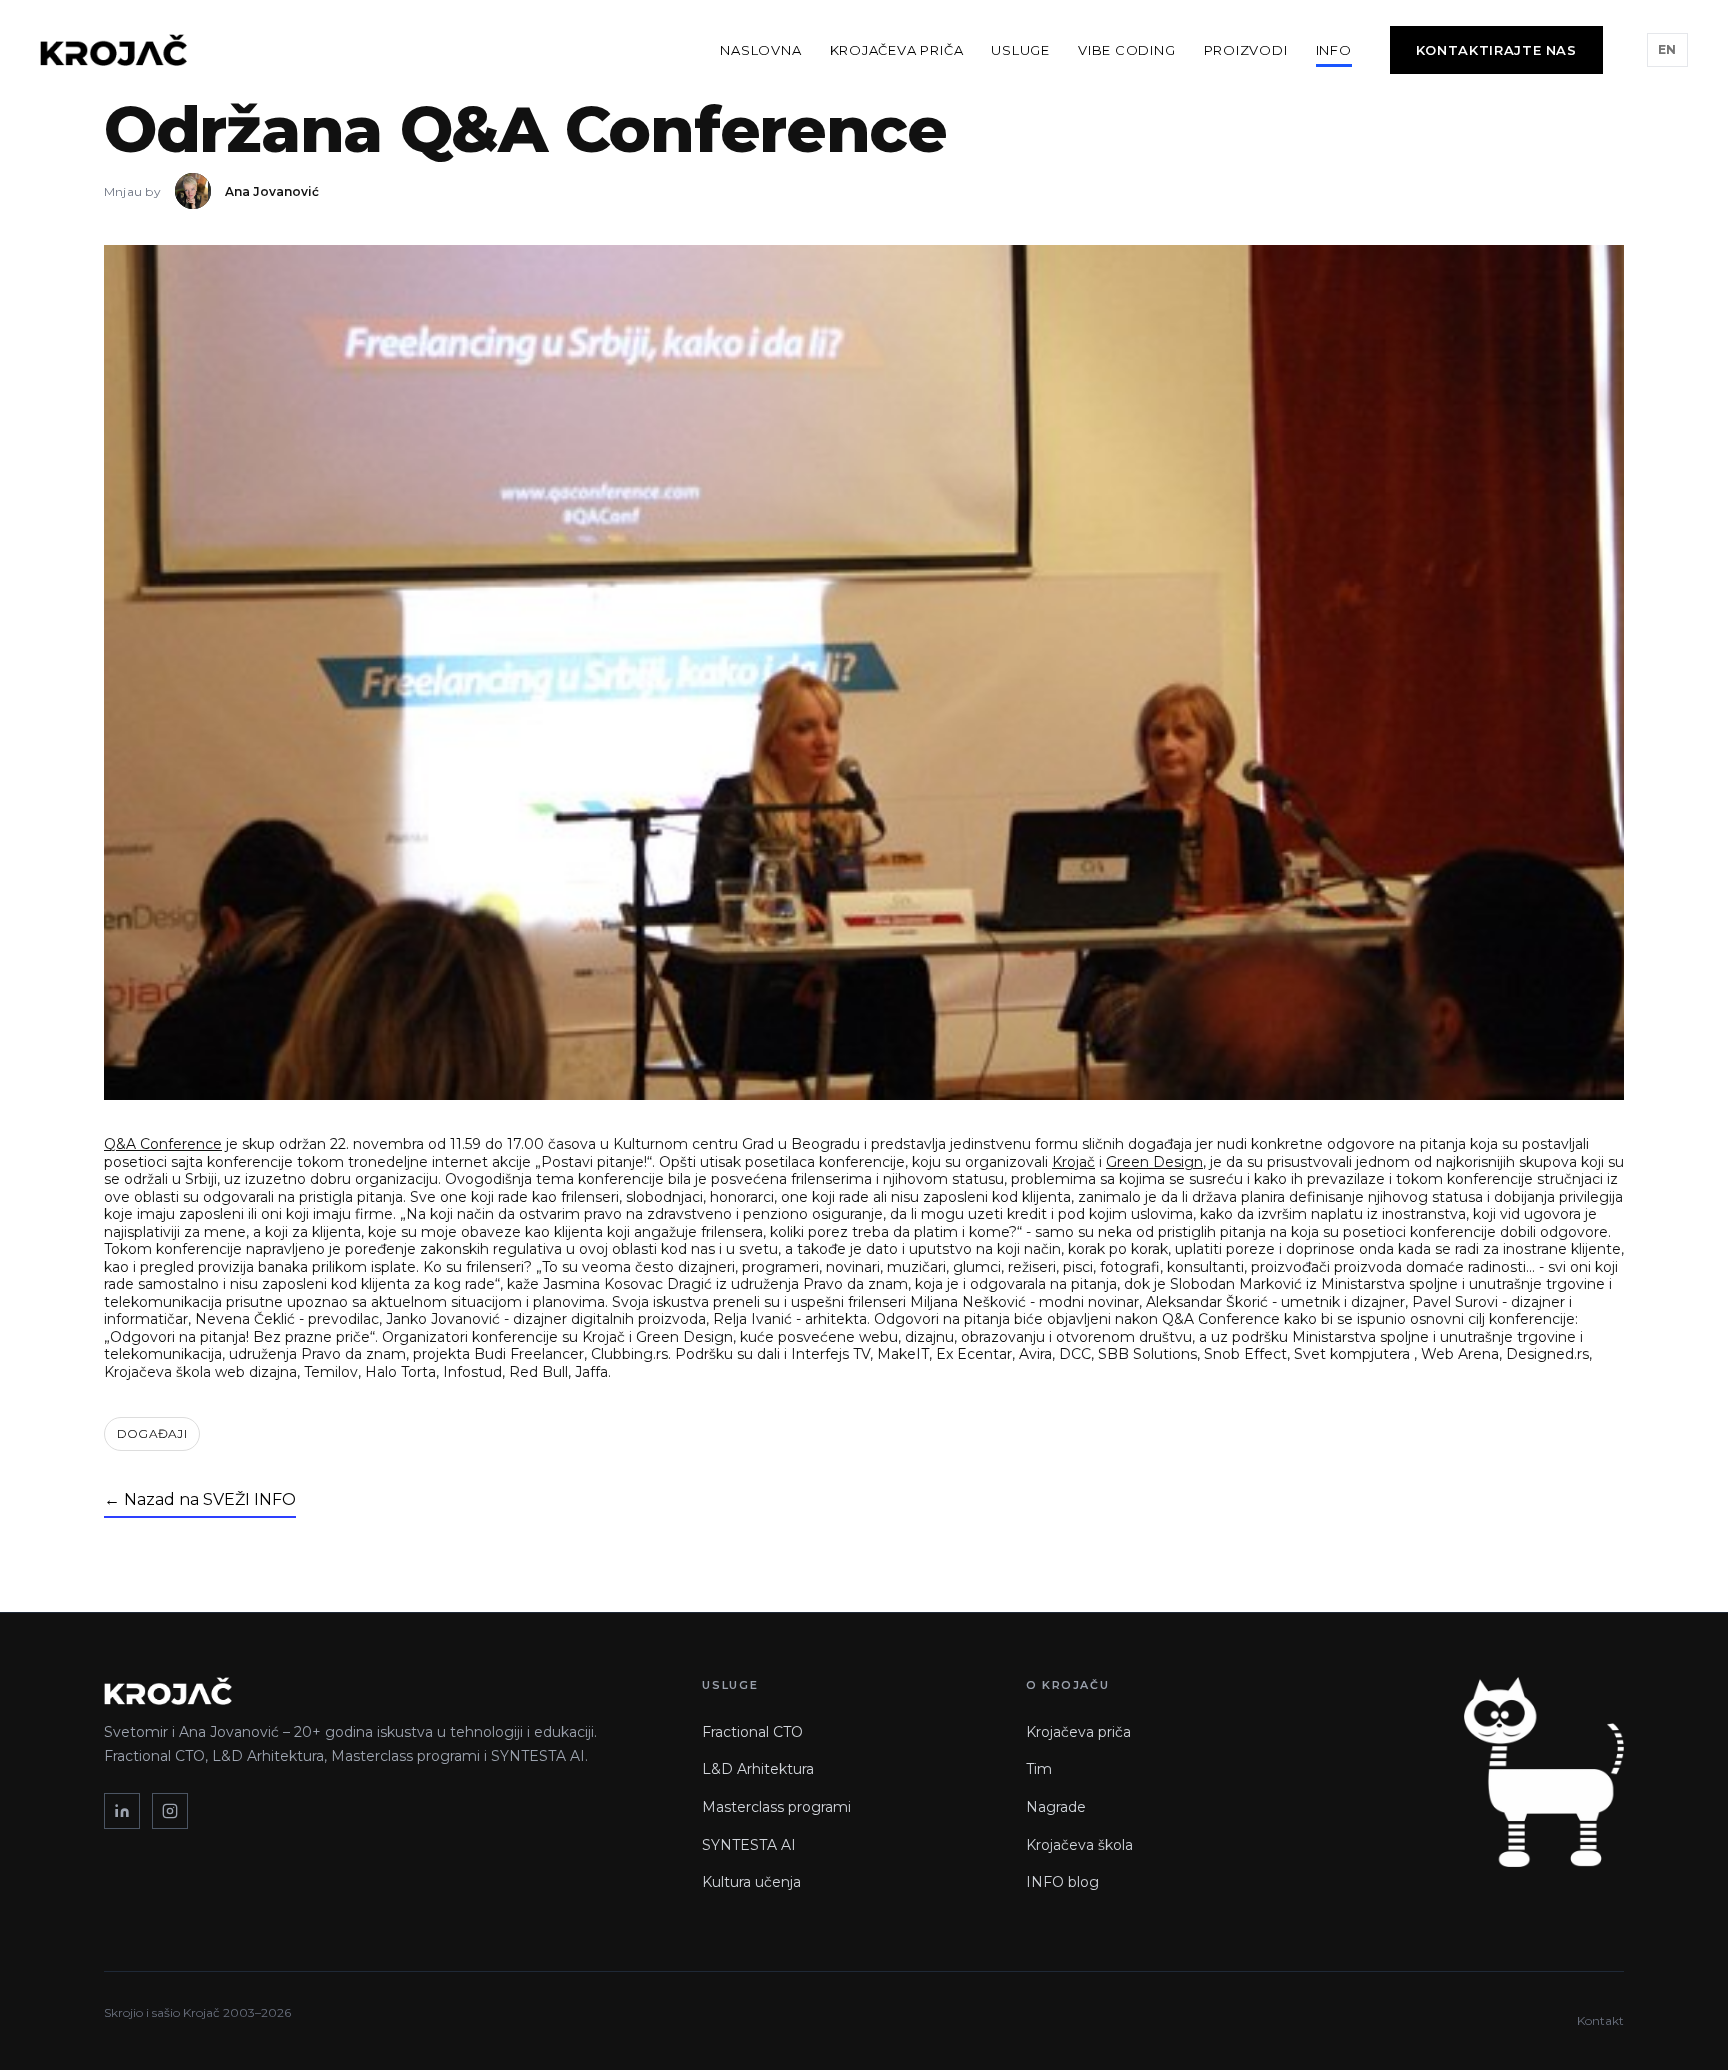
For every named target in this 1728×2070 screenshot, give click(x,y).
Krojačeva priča (897, 50)
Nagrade (1056, 1807)
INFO (1334, 50)
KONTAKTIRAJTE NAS (1496, 50)
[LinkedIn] (122, 1811)
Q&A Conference (163, 1144)
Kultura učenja (751, 1882)
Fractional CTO (752, 1732)
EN (1667, 49)
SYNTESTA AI (749, 1845)
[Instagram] (170, 1811)
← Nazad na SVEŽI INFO (200, 1499)
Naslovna (760, 50)
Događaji (152, 1433)
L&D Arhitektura (758, 1769)
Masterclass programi (776, 1807)
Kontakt (1600, 2020)
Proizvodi (1246, 50)
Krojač (1073, 1162)
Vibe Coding (1127, 50)
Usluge (1020, 50)
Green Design (1154, 1162)
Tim (1039, 1769)
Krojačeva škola (1079, 1845)
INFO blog (1062, 1882)
